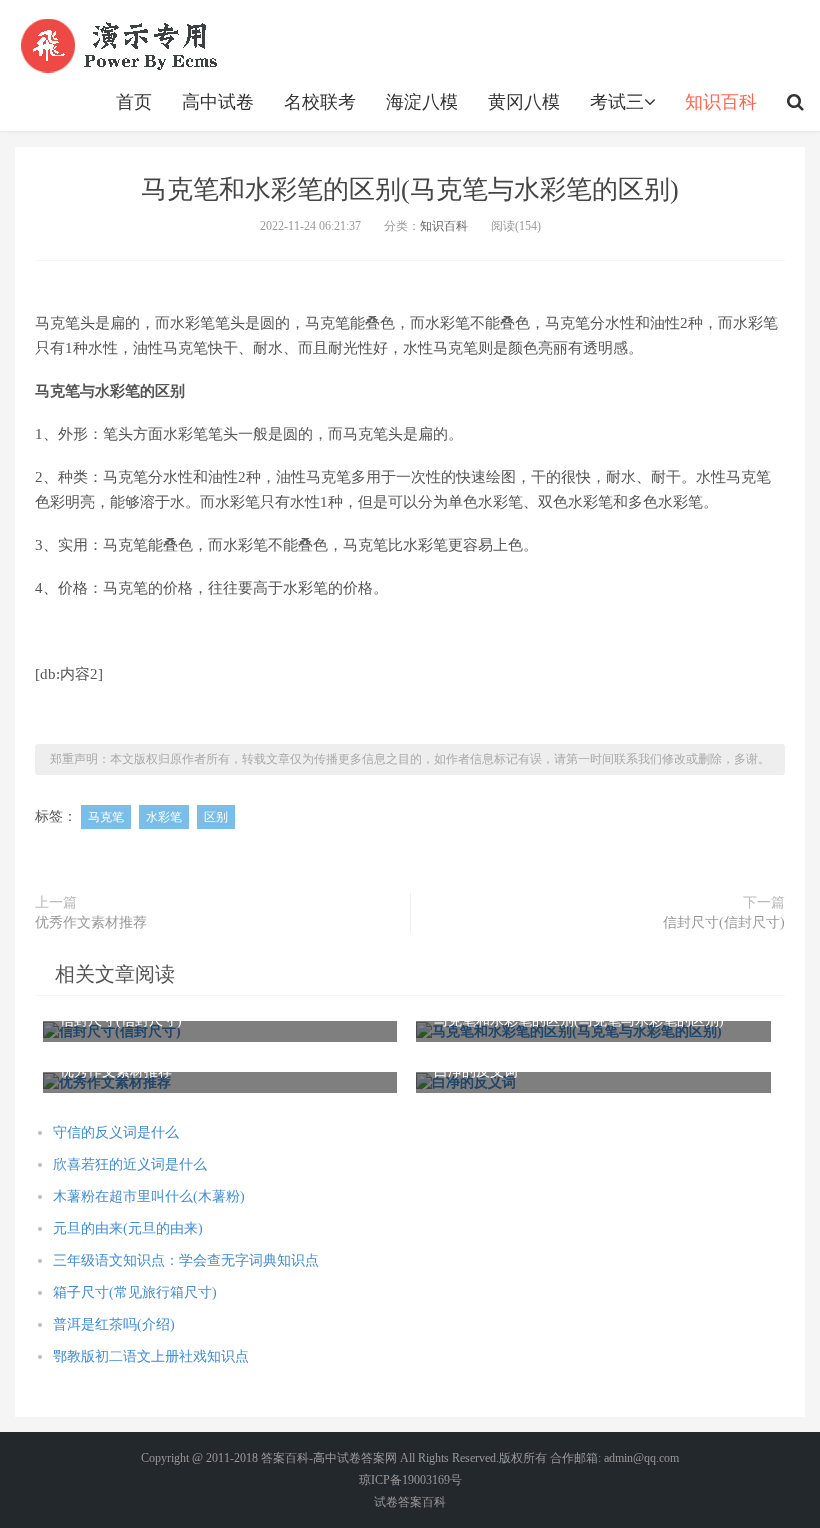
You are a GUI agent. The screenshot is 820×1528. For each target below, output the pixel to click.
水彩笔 (164, 817)
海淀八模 (422, 102)
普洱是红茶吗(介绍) (114, 1324)
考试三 (617, 102)
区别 (216, 817)
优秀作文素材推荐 (91, 922)
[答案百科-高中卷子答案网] (122, 45)
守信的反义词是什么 (116, 1132)
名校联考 (320, 102)
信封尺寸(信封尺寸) (724, 922)
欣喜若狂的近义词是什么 (130, 1164)
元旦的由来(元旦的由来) (128, 1228)
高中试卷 (218, 102)
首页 (134, 102)
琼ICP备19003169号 (410, 1480)
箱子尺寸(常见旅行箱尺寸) (135, 1292)
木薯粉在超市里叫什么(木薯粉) (149, 1196)
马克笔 (106, 817)
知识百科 (721, 102)
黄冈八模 (524, 102)
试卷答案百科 (410, 1502)
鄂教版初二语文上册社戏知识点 (151, 1356)
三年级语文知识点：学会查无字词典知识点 (186, 1260)
